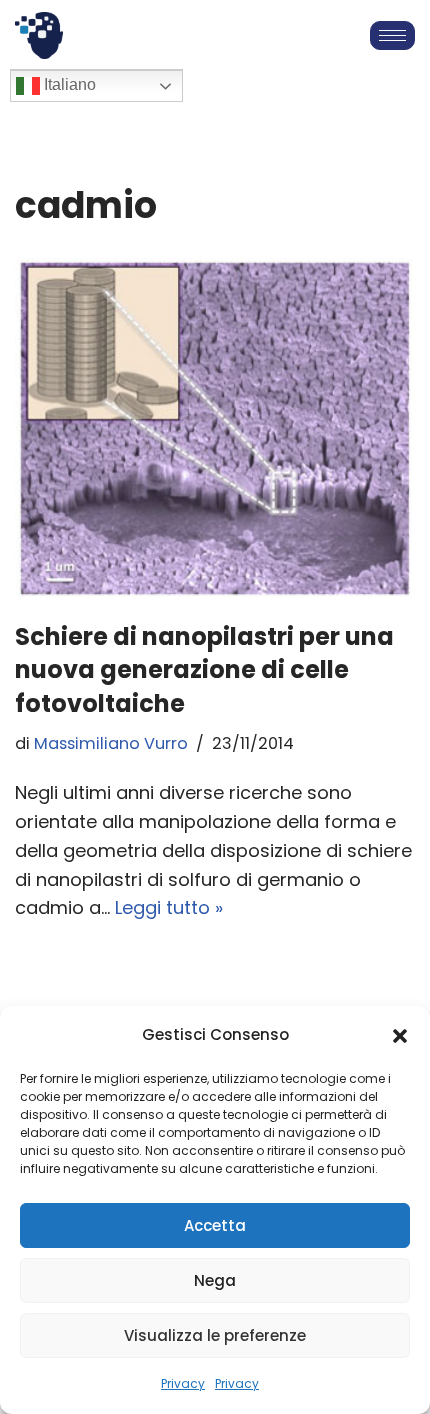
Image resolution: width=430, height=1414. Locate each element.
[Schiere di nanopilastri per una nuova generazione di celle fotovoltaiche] (215, 429)
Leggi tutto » (169, 907)
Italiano (68, 85)
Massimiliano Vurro (111, 743)
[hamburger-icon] (392, 35)
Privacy (183, 1383)
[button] (400, 1036)
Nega (215, 1280)
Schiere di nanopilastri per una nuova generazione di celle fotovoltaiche (204, 670)
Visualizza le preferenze (215, 1335)
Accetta (215, 1225)
